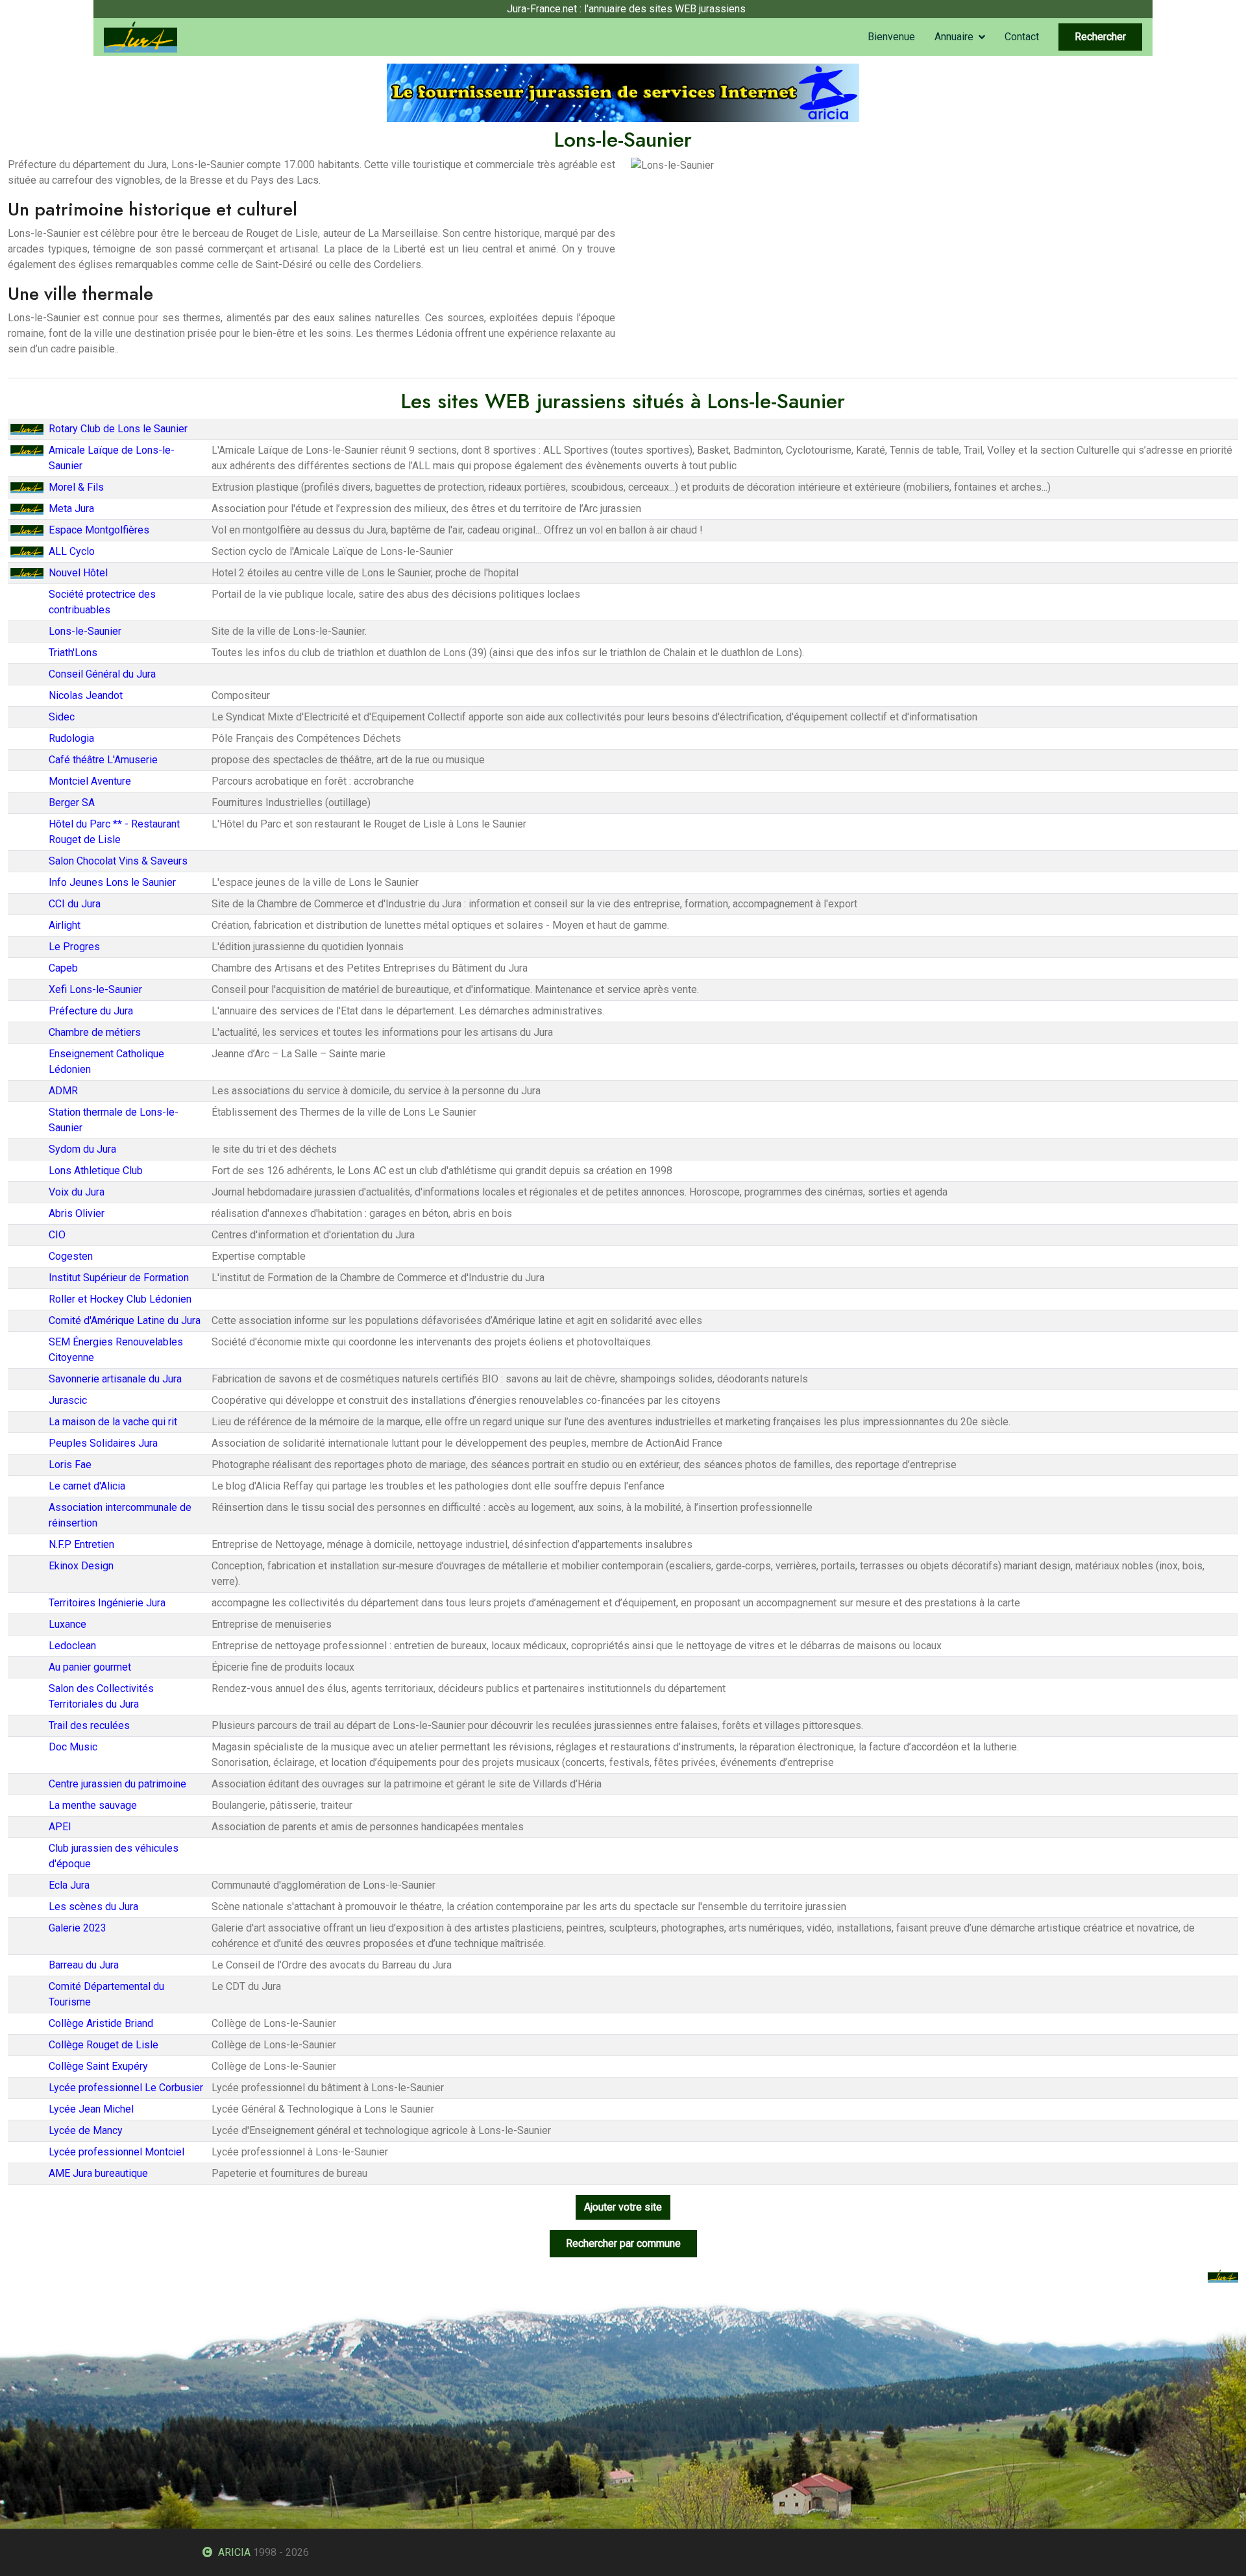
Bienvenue (891, 37)
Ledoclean (72, 1646)
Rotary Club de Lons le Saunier (118, 429)
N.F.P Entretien (81, 1544)
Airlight (65, 925)
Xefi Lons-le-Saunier (95, 989)
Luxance (67, 1624)
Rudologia (71, 738)
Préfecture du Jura (91, 1011)
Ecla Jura (69, 1885)
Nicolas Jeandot (86, 695)
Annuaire (954, 37)
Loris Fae (70, 1465)
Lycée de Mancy (86, 2130)
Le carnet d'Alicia (87, 1486)
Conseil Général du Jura (102, 674)
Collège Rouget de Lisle (104, 2045)
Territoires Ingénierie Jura (107, 1603)
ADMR (63, 1091)
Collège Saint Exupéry (98, 2066)
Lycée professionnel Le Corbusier (126, 2088)
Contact (1022, 37)
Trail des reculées (89, 1725)
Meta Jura (71, 509)
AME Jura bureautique (98, 2173)
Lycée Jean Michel (91, 2109)
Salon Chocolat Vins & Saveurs (118, 861)
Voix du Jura (77, 1192)
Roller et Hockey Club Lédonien (120, 1299)
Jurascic (68, 1400)
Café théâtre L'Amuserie (103, 760)
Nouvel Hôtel (78, 573)
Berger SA (72, 803)
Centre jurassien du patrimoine (117, 1784)
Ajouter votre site (623, 2207)
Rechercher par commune (623, 2243)
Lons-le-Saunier (85, 631)
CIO (57, 1235)
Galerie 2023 (78, 1928)
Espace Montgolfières (99, 530)
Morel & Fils (76, 487)
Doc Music (73, 1747)
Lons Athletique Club (96, 1171)
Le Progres (74, 947)
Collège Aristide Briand (101, 2023)
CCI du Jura (75, 904)
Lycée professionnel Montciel (116, 2152)
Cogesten (71, 1256)
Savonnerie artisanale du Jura (115, 1379)
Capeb (63, 968)
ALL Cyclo (72, 551)
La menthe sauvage (93, 1805)
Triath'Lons (73, 653)
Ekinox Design (81, 1566)
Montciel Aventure (90, 781)
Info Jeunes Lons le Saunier (112, 882)
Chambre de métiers (95, 1032)
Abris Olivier (77, 1213)
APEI (60, 1827)
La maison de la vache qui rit (113, 1422)
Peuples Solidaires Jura (103, 1443)
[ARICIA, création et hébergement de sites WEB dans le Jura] (623, 92)
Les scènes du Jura (93, 1907)
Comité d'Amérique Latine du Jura (125, 1320)
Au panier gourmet (90, 1667)
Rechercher (1100, 37)
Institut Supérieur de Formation (119, 1278)
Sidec (62, 717)
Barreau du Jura (84, 1965)
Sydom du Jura (82, 1149)
